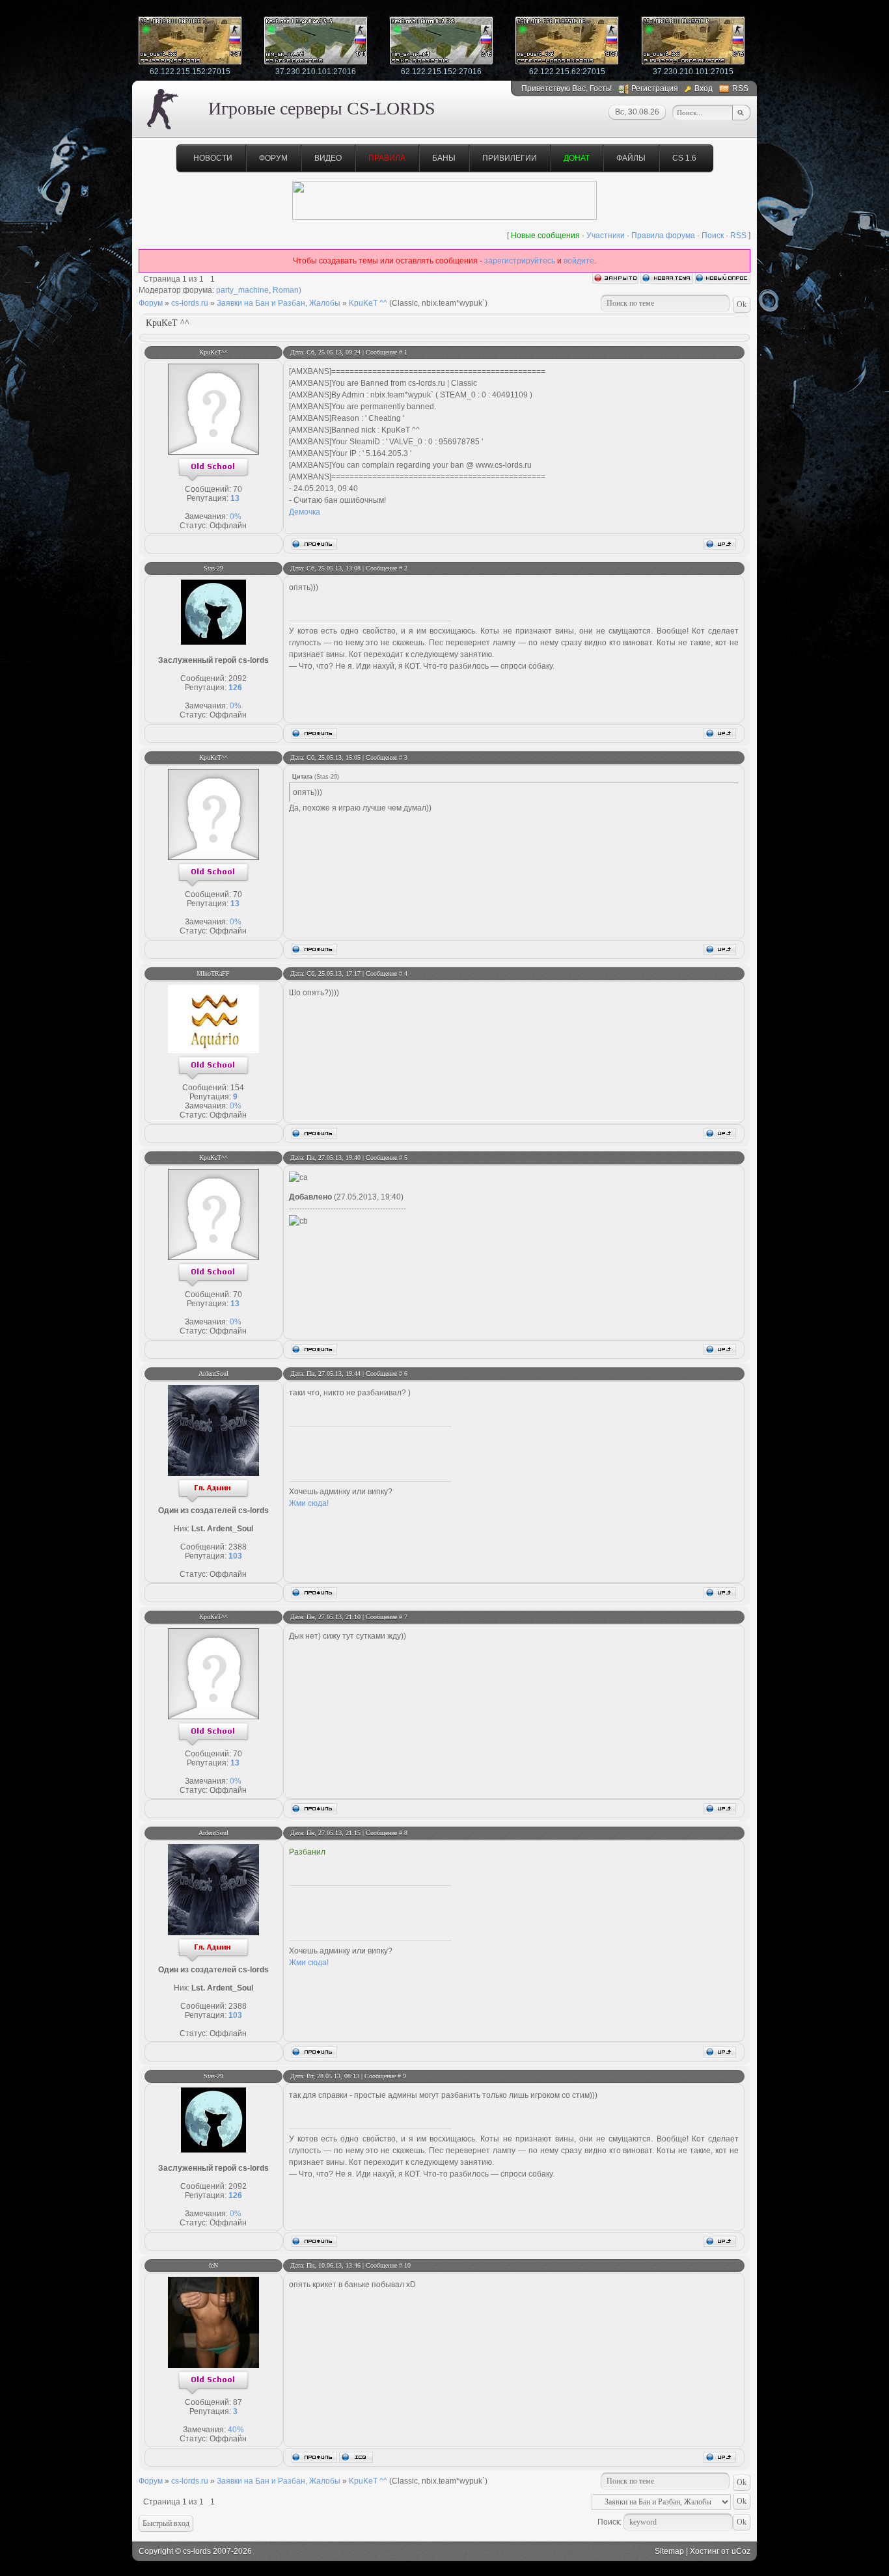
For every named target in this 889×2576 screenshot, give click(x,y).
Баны (444, 158)
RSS (740, 88)
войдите (579, 261)
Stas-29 (213, 568)
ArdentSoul (213, 1374)
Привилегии (510, 158)
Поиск (713, 235)
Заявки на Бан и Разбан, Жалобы (279, 303)
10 (407, 2265)
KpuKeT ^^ (368, 303)
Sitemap (669, 2551)
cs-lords (197, 2551)
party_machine (242, 290)
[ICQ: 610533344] (356, 2457)
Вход (704, 88)
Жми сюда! (309, 1503)
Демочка (305, 512)
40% (236, 2430)
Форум (273, 158)
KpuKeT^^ (213, 352)
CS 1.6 (684, 158)
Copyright (156, 2551)
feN (213, 2265)
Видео (328, 158)
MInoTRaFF (213, 973)
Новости (213, 158)
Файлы (631, 158)
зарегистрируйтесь (520, 261)
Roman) (287, 290)
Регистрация (655, 88)
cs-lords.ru (190, 303)
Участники (606, 235)
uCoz (741, 2551)
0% (236, 517)
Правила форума (663, 235)
